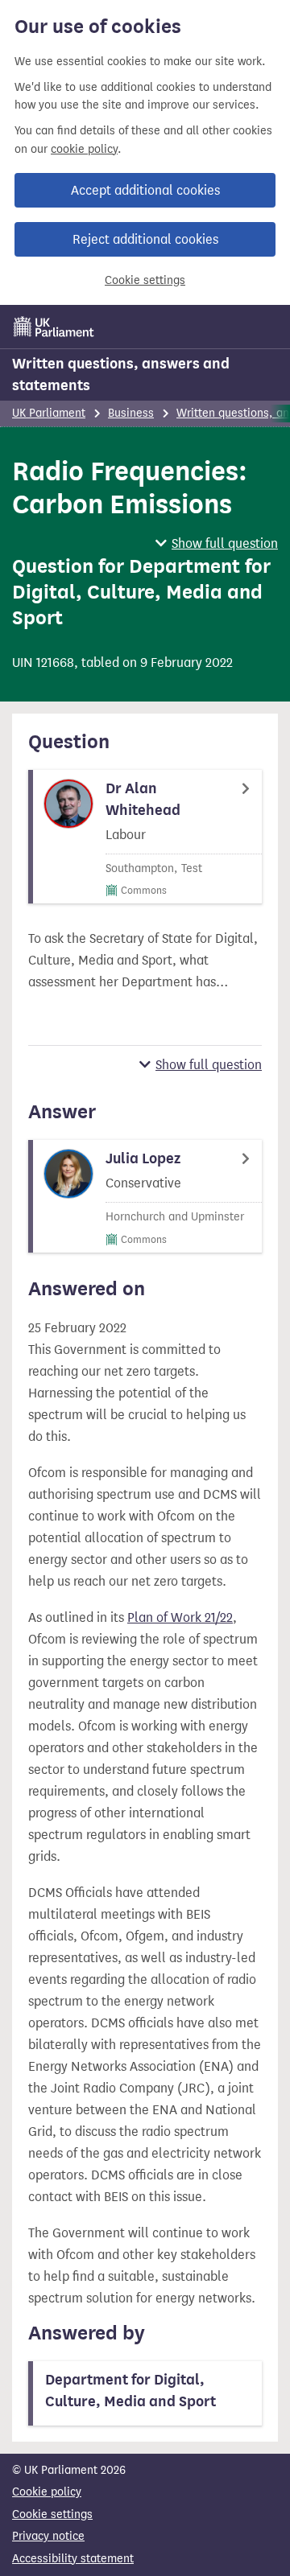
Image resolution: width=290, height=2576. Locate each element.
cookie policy (84, 149)
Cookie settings (145, 280)
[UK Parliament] (54, 327)
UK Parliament (49, 413)
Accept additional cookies (145, 190)
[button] (217, 543)
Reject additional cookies (145, 239)
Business (131, 413)
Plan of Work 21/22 (180, 1617)
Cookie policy (47, 2492)
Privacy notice (48, 2536)
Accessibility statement (73, 2559)
